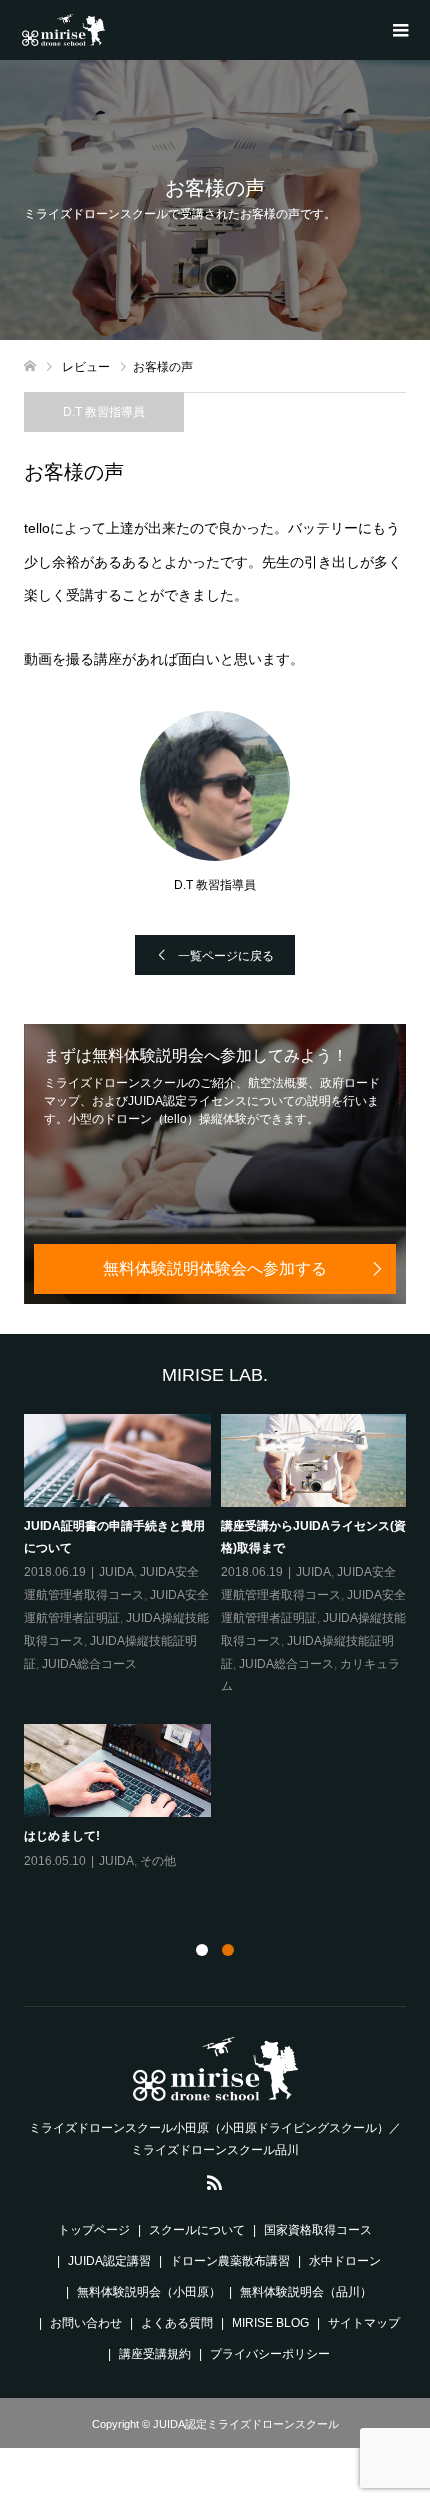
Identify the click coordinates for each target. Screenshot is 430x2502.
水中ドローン (345, 2261)
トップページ (94, 2230)
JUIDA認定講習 (109, 2261)
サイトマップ (364, 2323)
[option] (220, 1643)
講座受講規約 (155, 2354)
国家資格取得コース (318, 2230)
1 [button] (202, 1950)
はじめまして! (62, 1836)
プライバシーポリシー (270, 2354)
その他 (158, 1861)
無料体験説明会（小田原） (149, 2292)
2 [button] (228, 1950)
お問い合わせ (86, 2323)
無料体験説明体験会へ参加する (215, 1268)
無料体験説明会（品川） (306, 2292)
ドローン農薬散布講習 (230, 2261)
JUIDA (116, 1572)
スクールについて (197, 2230)
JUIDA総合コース (89, 1664)
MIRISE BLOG (270, 2323)
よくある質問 (177, 2323)
